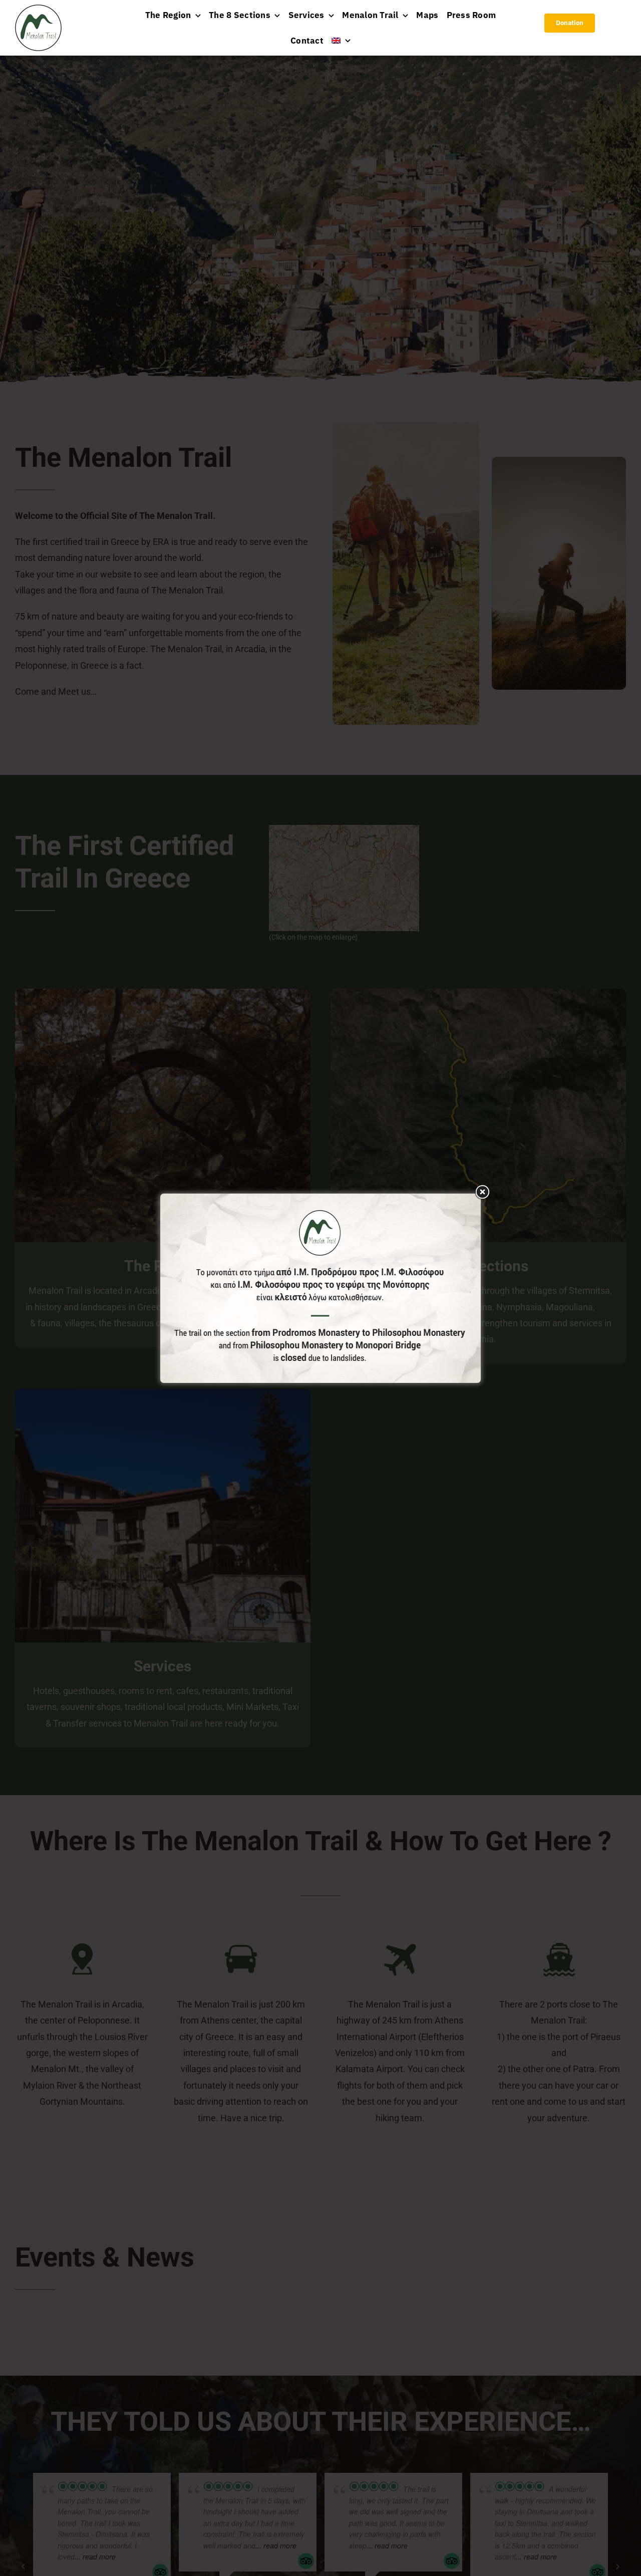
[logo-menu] (38, 9)
